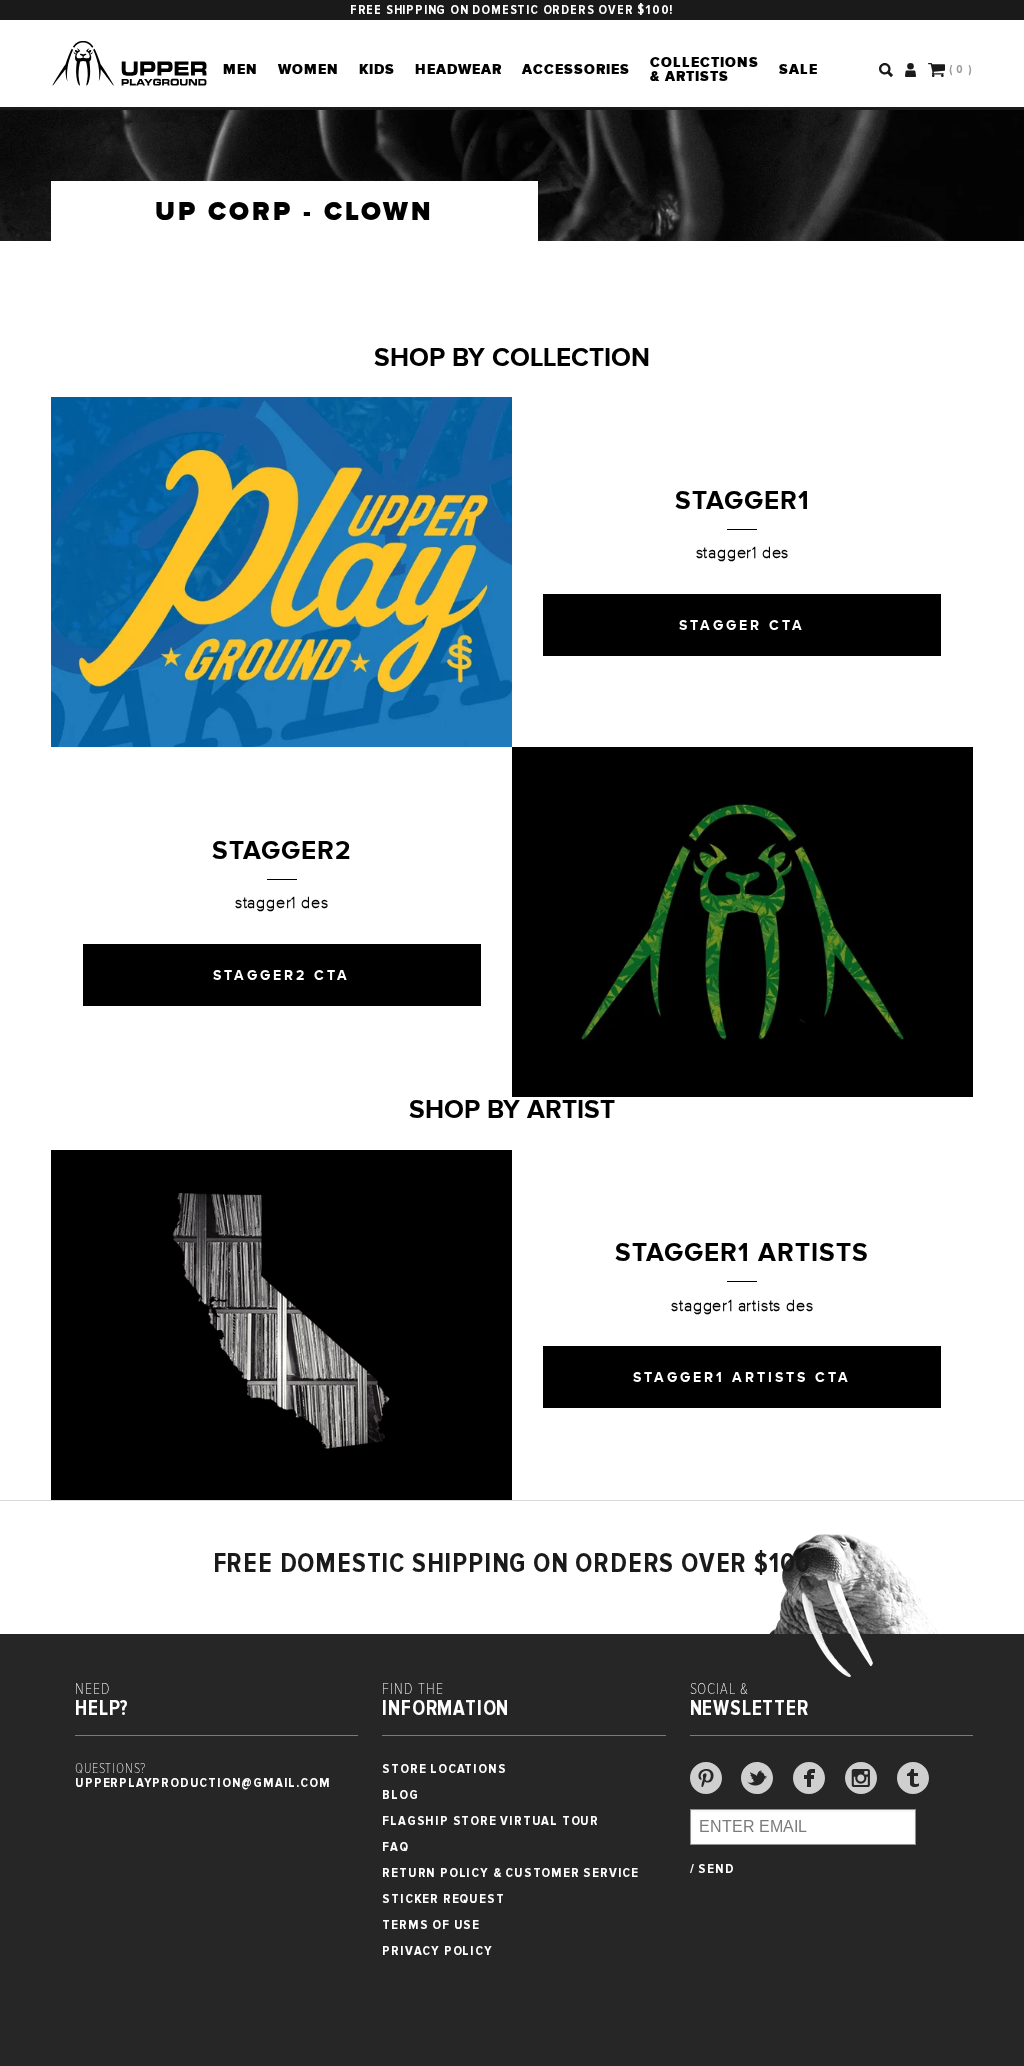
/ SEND (712, 1869)
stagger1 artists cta (742, 1377)
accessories (576, 69)
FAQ (395, 1846)
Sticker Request (443, 1898)
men (240, 69)
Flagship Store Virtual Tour (490, 1820)
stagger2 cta (281, 975)
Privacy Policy (437, 1950)
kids (377, 69)
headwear (458, 69)
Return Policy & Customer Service (510, 1872)
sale (798, 69)
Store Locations (444, 1768)
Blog (400, 1794)
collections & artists (704, 69)
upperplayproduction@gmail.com (202, 1782)
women (308, 69)
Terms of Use (431, 1924)
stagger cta (742, 625)
